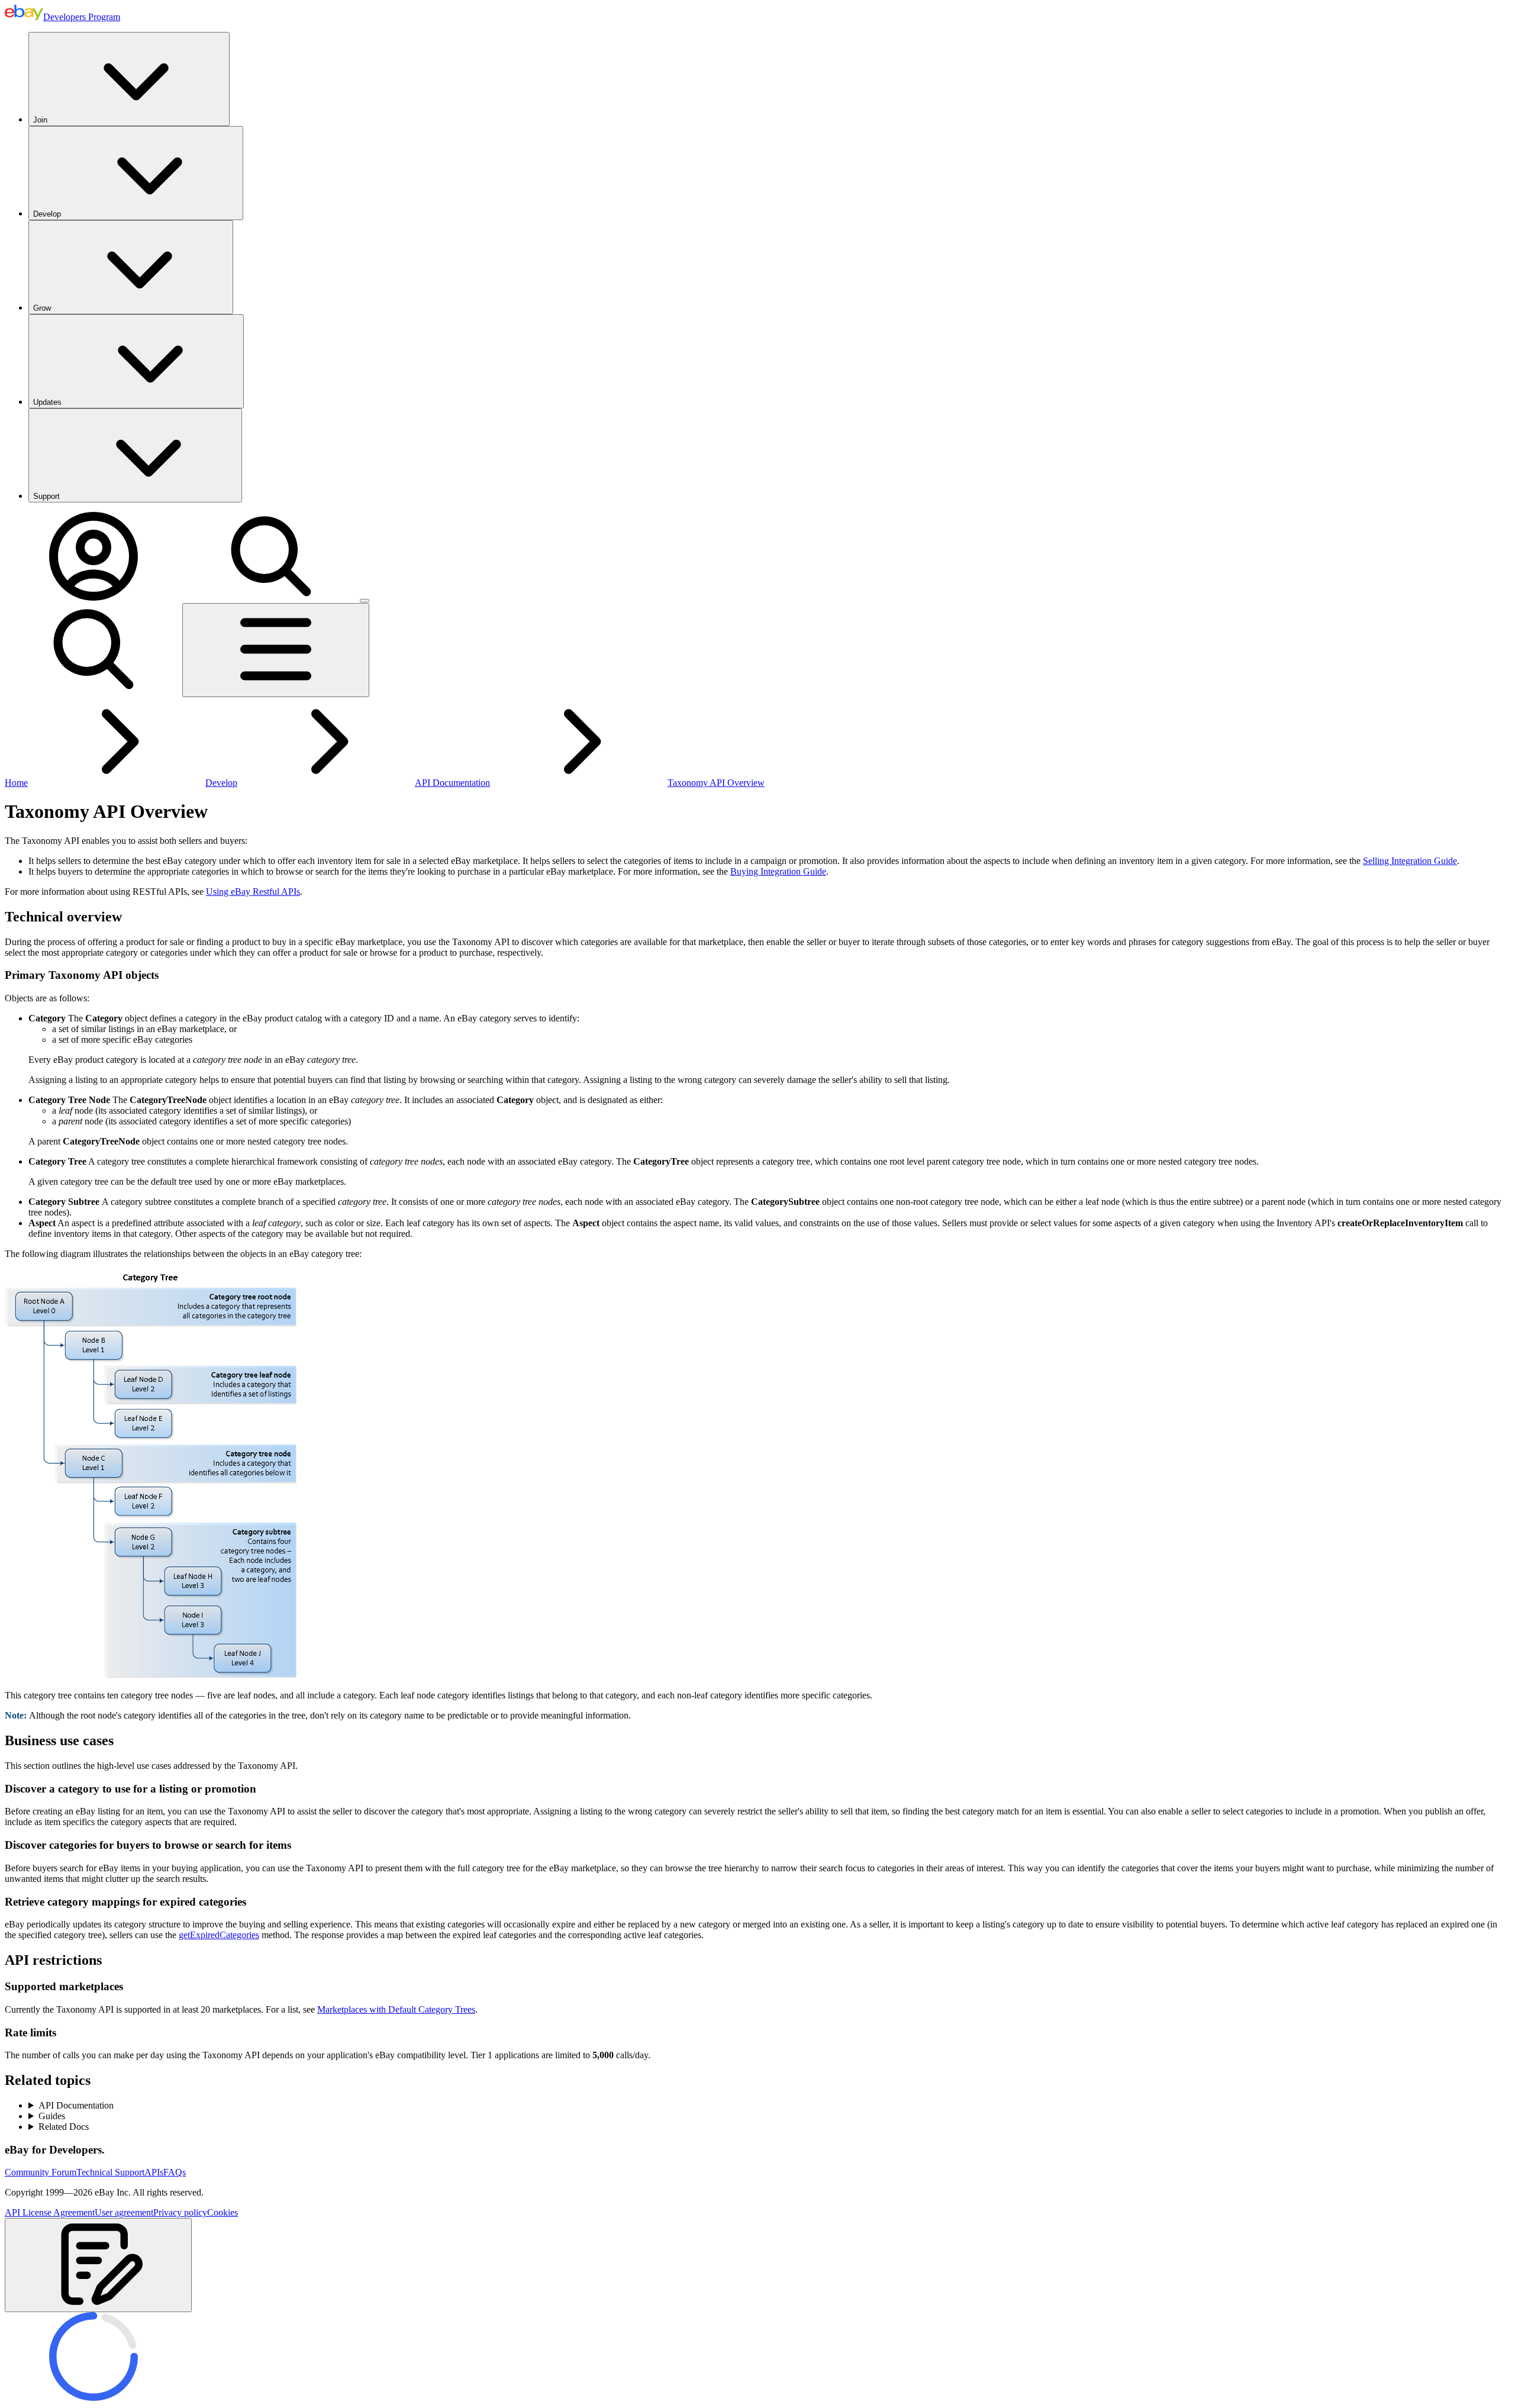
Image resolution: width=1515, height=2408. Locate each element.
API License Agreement (50, 2212)
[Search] (271, 597)
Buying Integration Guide (778, 871)
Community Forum (41, 2172)
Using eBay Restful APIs (253, 892)
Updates (47, 402)
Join (40, 120)
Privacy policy (180, 2212)
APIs (154, 2172)
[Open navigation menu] (276, 650)
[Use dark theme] (365, 601)
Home (16, 783)
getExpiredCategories (219, 1935)
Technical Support (110, 2172)
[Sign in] (94, 597)
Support (46, 496)
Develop (47, 214)
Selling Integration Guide (1410, 861)
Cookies (223, 2212)
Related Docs (64, 2127)
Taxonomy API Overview (716, 783)
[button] (98, 2265)
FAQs (175, 2172)
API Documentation (452, 783)
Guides (52, 2116)
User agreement (124, 2212)
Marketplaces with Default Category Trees (396, 2009)
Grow (42, 308)
